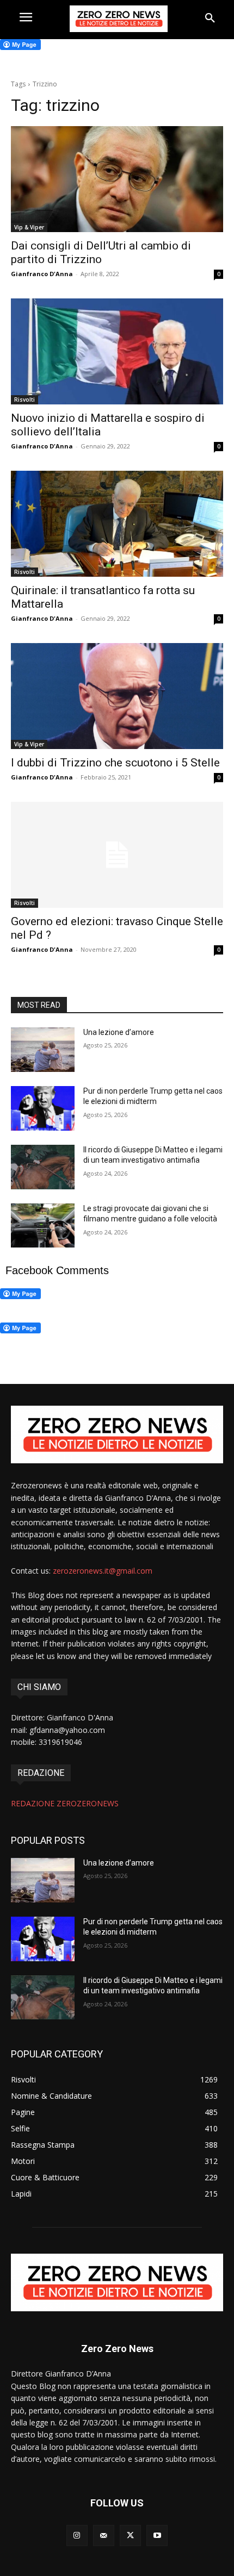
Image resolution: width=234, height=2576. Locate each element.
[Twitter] (130, 2536)
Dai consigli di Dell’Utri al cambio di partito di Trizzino (101, 252)
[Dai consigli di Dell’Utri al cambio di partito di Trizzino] (117, 179)
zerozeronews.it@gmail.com (103, 1571)
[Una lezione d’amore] (43, 1050)
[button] (210, 18)
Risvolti (24, 400)
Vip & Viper (29, 227)
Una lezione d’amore (119, 1032)
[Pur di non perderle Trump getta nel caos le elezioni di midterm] (43, 1108)
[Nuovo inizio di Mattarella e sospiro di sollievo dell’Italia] (117, 351)
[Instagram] (77, 2536)
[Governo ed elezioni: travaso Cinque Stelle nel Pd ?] (117, 855)
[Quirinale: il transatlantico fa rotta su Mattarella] (117, 524)
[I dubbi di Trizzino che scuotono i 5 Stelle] (117, 696)
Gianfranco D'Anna (42, 274)
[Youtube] (157, 2536)
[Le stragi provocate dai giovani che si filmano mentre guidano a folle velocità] (43, 1226)
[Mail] (104, 2536)
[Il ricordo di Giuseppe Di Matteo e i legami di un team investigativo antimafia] (43, 1167)
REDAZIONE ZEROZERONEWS (65, 1803)
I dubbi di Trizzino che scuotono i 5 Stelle (115, 763)
